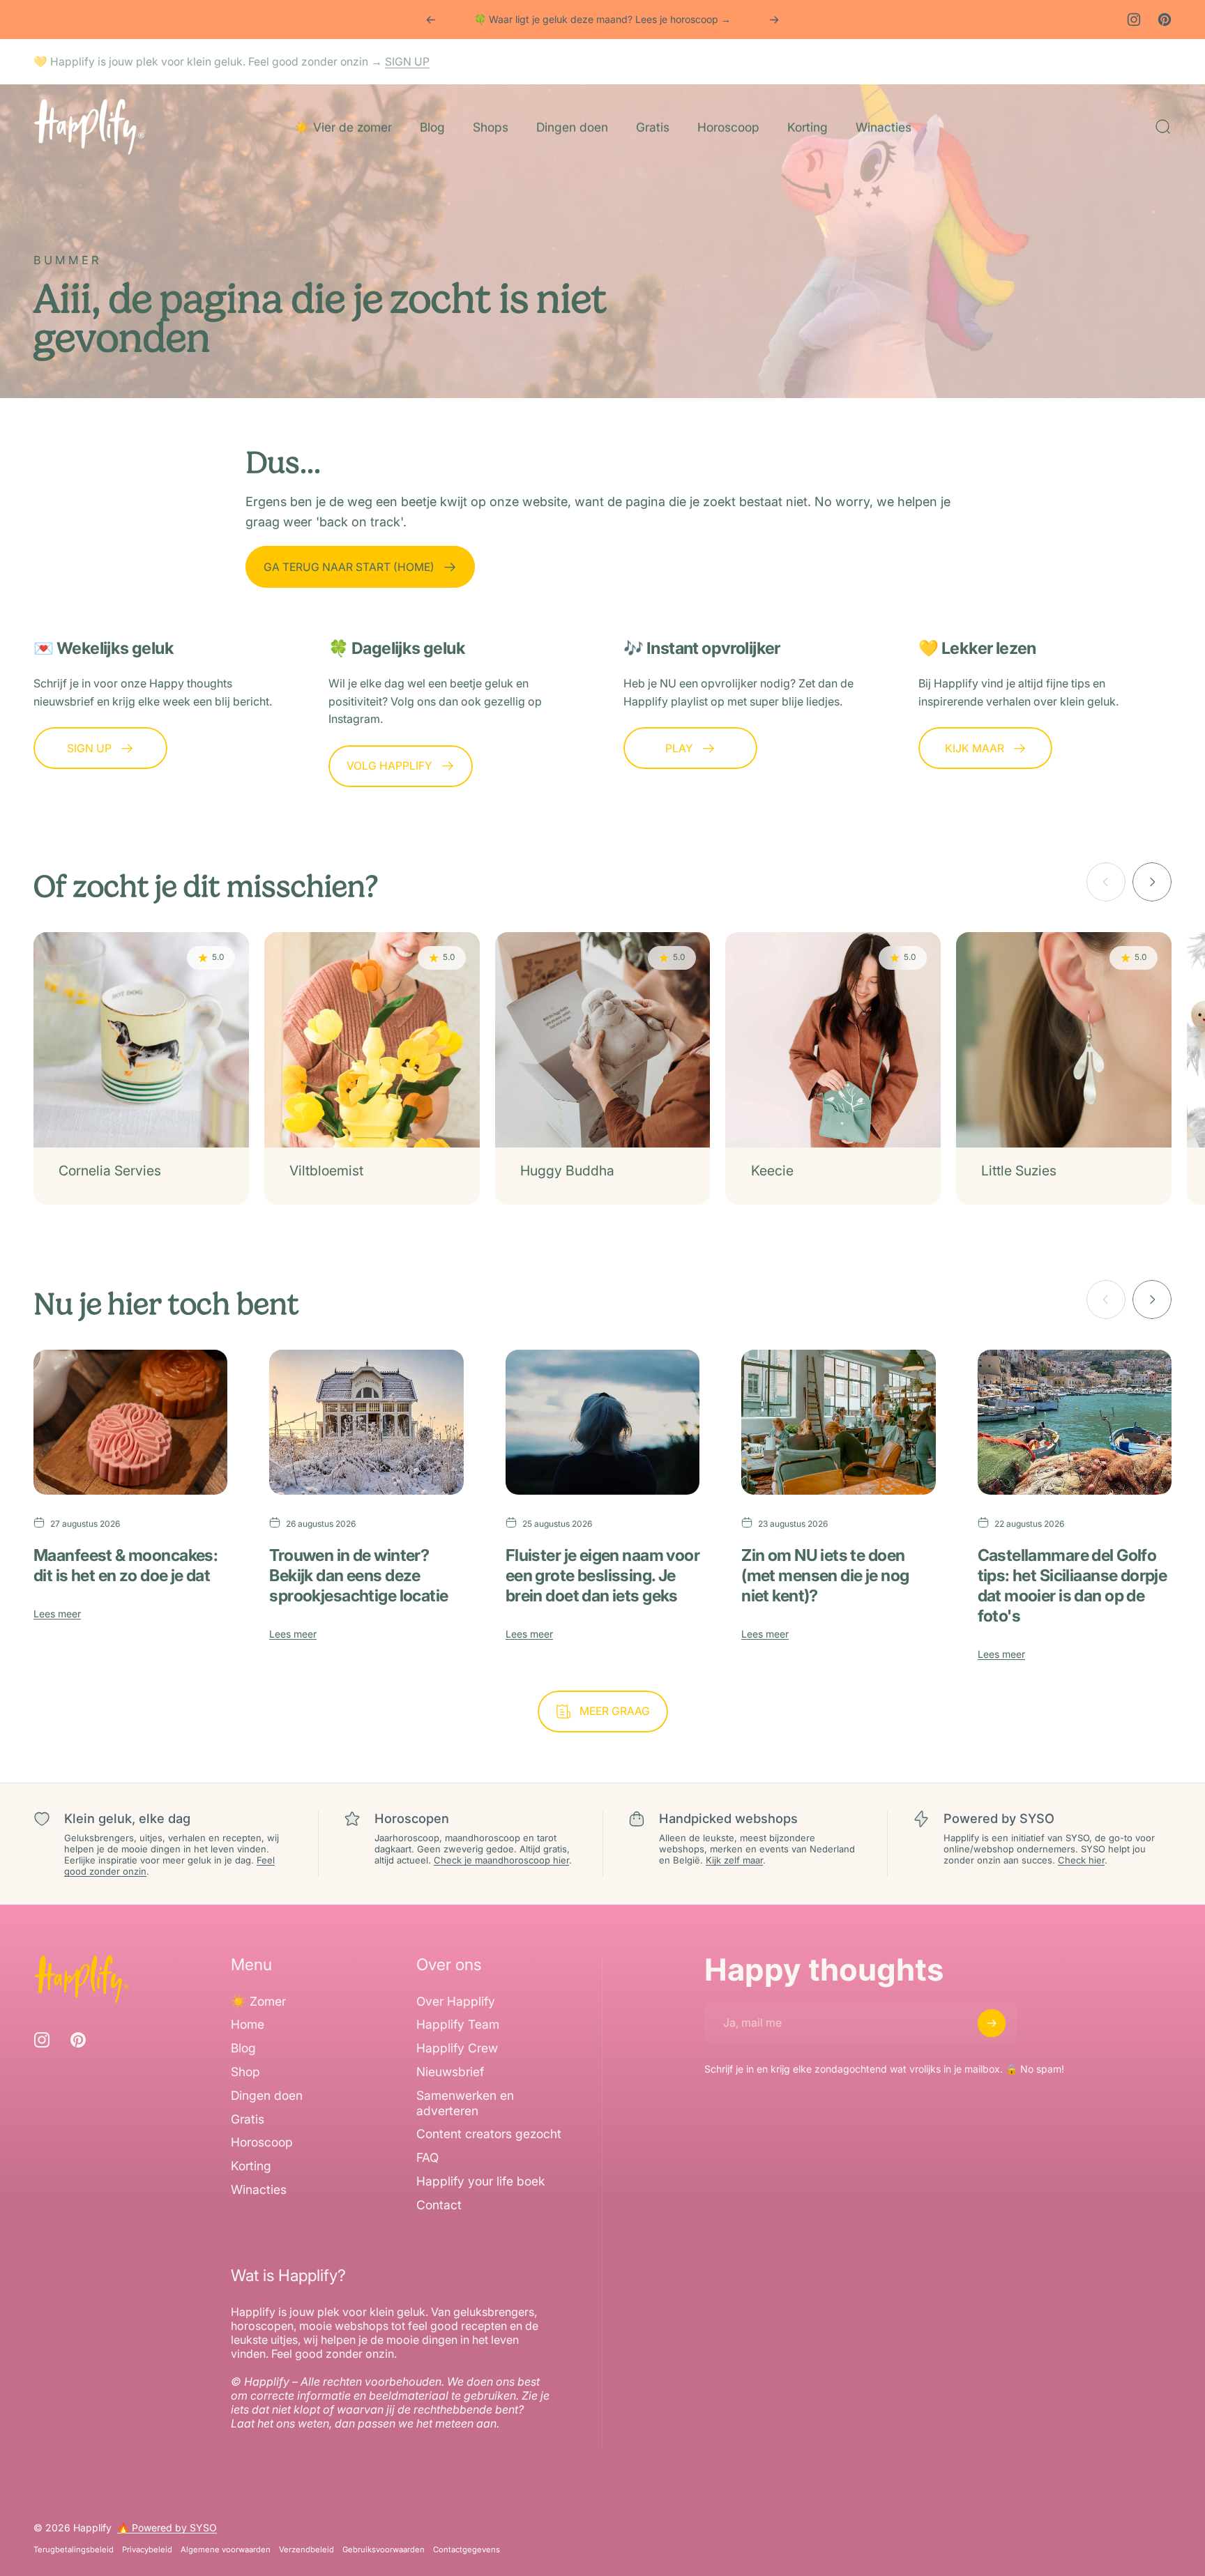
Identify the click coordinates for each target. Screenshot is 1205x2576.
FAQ (427, 2157)
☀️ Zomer (258, 2001)
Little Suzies (1019, 1171)
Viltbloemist (326, 1171)
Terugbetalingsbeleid (74, 2550)
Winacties (259, 2189)
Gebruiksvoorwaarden (384, 2550)
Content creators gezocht (489, 2134)
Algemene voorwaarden (226, 2550)
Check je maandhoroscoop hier (501, 1860)
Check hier (1081, 1860)
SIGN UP (407, 62)
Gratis (248, 2119)
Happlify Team (458, 2024)
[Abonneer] (992, 2023)
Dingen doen (267, 2095)
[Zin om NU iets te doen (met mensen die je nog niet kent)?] (838, 1423)
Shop (245, 2072)
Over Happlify (456, 2001)
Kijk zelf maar (734, 1860)
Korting (251, 2166)
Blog (243, 2048)
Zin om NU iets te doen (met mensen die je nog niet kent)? (825, 1575)
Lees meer (57, 1614)
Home (248, 2024)
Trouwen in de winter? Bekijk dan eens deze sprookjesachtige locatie (358, 1575)
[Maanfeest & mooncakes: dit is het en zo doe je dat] (130, 1423)
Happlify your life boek (480, 2181)
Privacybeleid (147, 2550)
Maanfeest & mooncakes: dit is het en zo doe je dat (126, 1565)
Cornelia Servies (110, 1171)
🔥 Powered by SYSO (167, 2528)
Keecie (772, 1171)
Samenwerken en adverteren (465, 2103)
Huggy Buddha (567, 1171)
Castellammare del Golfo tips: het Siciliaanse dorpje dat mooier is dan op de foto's (1073, 1585)
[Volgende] (774, 20)
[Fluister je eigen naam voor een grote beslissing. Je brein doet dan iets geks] (602, 1423)
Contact (439, 2205)
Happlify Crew (457, 2048)
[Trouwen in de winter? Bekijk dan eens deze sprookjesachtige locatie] (366, 1423)
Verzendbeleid (306, 2550)
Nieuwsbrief (450, 2072)
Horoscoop (262, 2143)
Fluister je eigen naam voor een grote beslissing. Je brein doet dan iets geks (602, 1575)
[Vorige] (431, 20)
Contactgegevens (467, 2550)
